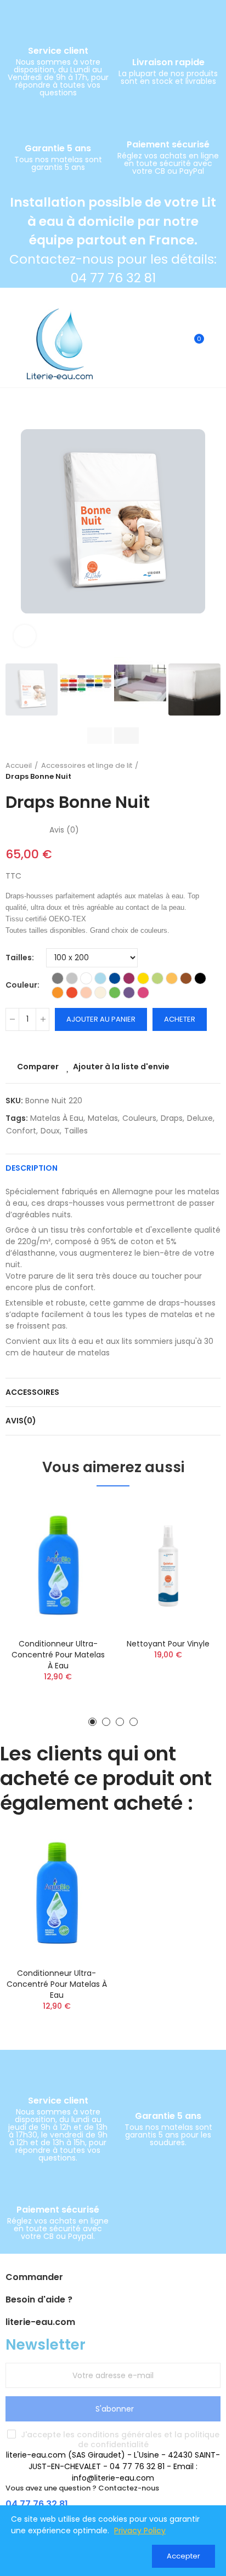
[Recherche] (176, 344)
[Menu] (11, 344)
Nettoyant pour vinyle (168, 1644)
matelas (103, 1118)
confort (21, 1131)
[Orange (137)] (58, 993)
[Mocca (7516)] (186, 978)
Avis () (64, 830)
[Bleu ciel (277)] (100, 978)
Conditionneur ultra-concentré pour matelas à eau (58, 1655)
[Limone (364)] (115, 993)
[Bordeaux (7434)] (129, 978)
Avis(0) (21, 1421)
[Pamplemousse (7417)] (72, 993)
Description (32, 1168)
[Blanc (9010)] (86, 978)
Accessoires (32, 1392)
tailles (76, 1131)
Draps (172, 1118)
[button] (16, 522)
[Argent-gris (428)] (72, 978)
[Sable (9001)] (100, 993)
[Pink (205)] (143, 993)
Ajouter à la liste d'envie (121, 1067)
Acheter (180, 1019)
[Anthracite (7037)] (58, 978)
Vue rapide (83, 1563)
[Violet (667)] (129, 993)
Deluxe (200, 1118)
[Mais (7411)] (172, 978)
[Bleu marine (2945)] (115, 978)
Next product (212, 771)
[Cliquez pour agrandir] (25, 636)
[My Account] (215, 344)
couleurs (139, 1118)
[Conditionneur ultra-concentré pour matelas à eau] (58, 1565)
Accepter (183, 2556)
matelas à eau (57, 1118)
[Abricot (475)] (86, 993)
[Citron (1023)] (143, 978)
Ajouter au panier (101, 1019)
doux (50, 1131)
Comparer (38, 1067)
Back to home (199, 771)
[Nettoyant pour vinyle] (168, 1565)
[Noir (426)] (200, 978)
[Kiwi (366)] (157, 978)
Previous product (185, 771)
